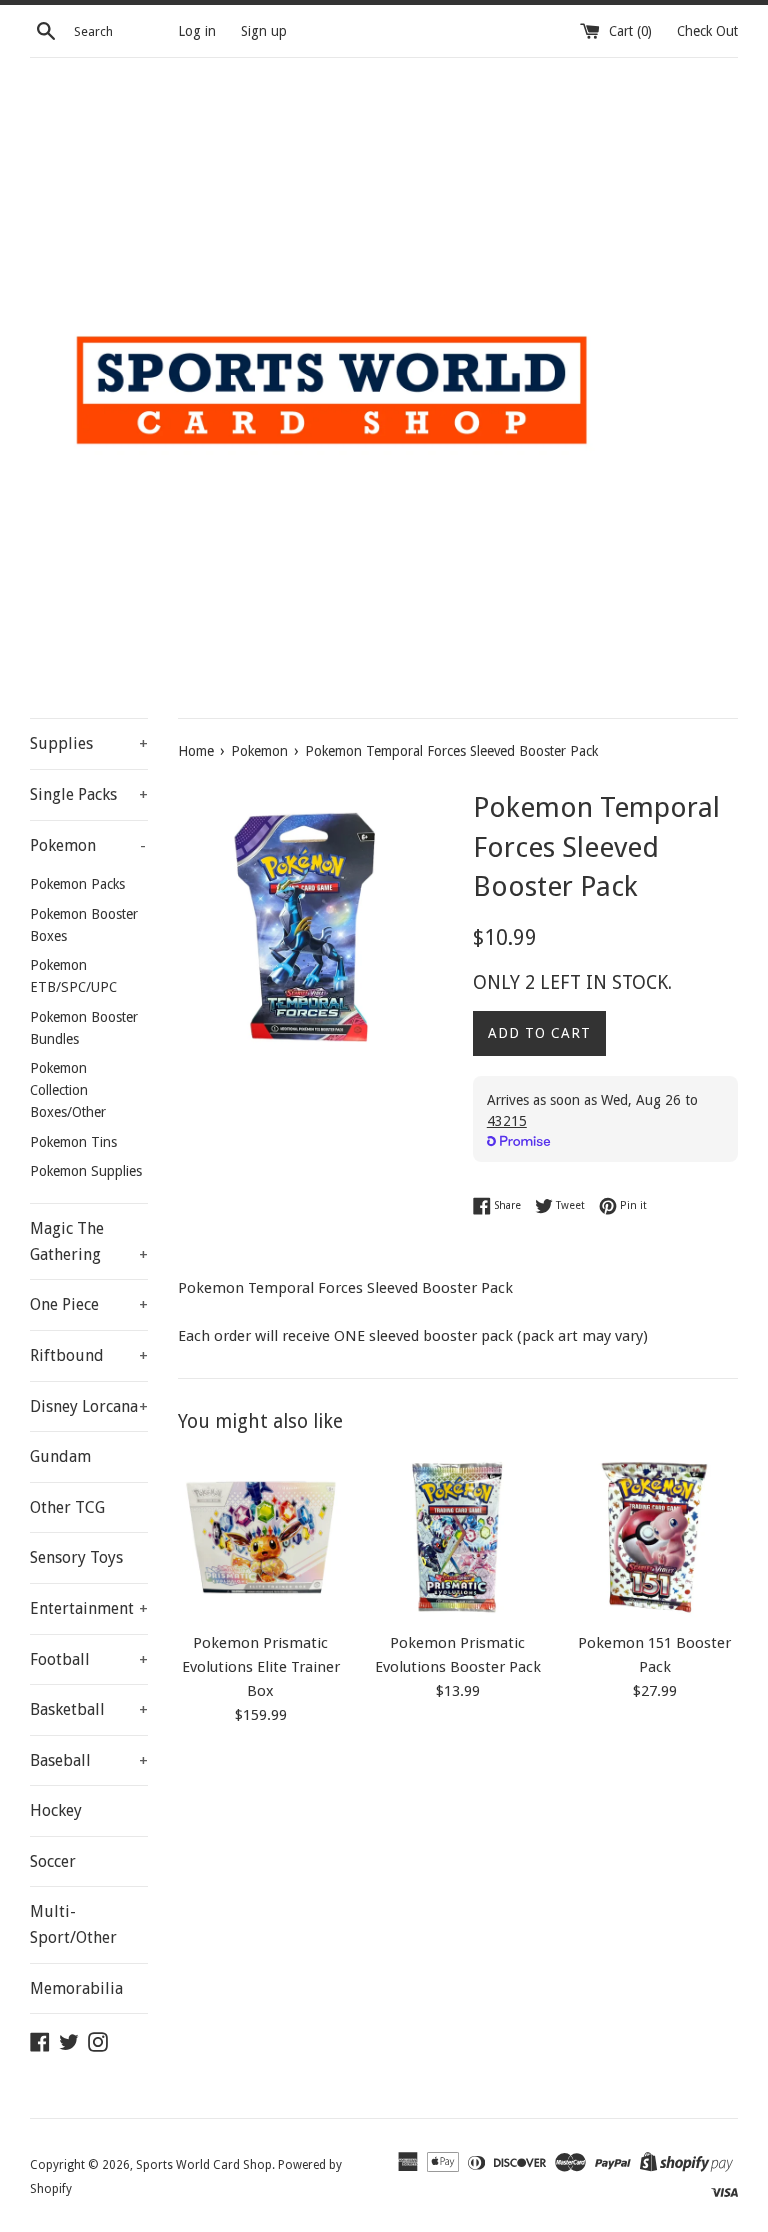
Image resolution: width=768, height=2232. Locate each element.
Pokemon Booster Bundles (84, 1028)
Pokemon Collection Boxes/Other (68, 1090)
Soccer (53, 1861)
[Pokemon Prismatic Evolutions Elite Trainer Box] (261, 1537)
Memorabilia (76, 1988)
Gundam (60, 1456)
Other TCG (67, 1507)
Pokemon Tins (73, 1142)
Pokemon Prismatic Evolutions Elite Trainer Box (261, 1667)
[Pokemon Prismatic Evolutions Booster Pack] (457, 1537)
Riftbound (89, 1355)
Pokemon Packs (77, 884)
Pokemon (88, 845)
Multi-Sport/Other (73, 1924)
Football (89, 1659)
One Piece (89, 1304)
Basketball (89, 1709)
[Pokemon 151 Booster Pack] (654, 1537)
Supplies (89, 743)
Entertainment (89, 1608)
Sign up (264, 31)
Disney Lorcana (89, 1406)
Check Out (707, 31)
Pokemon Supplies (86, 1171)
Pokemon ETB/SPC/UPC (73, 976)
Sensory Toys (76, 1557)
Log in (197, 31)
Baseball (89, 1760)
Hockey (56, 1810)
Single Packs (89, 794)
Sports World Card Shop (204, 2165)
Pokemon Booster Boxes (84, 925)
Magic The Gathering (89, 1241)
